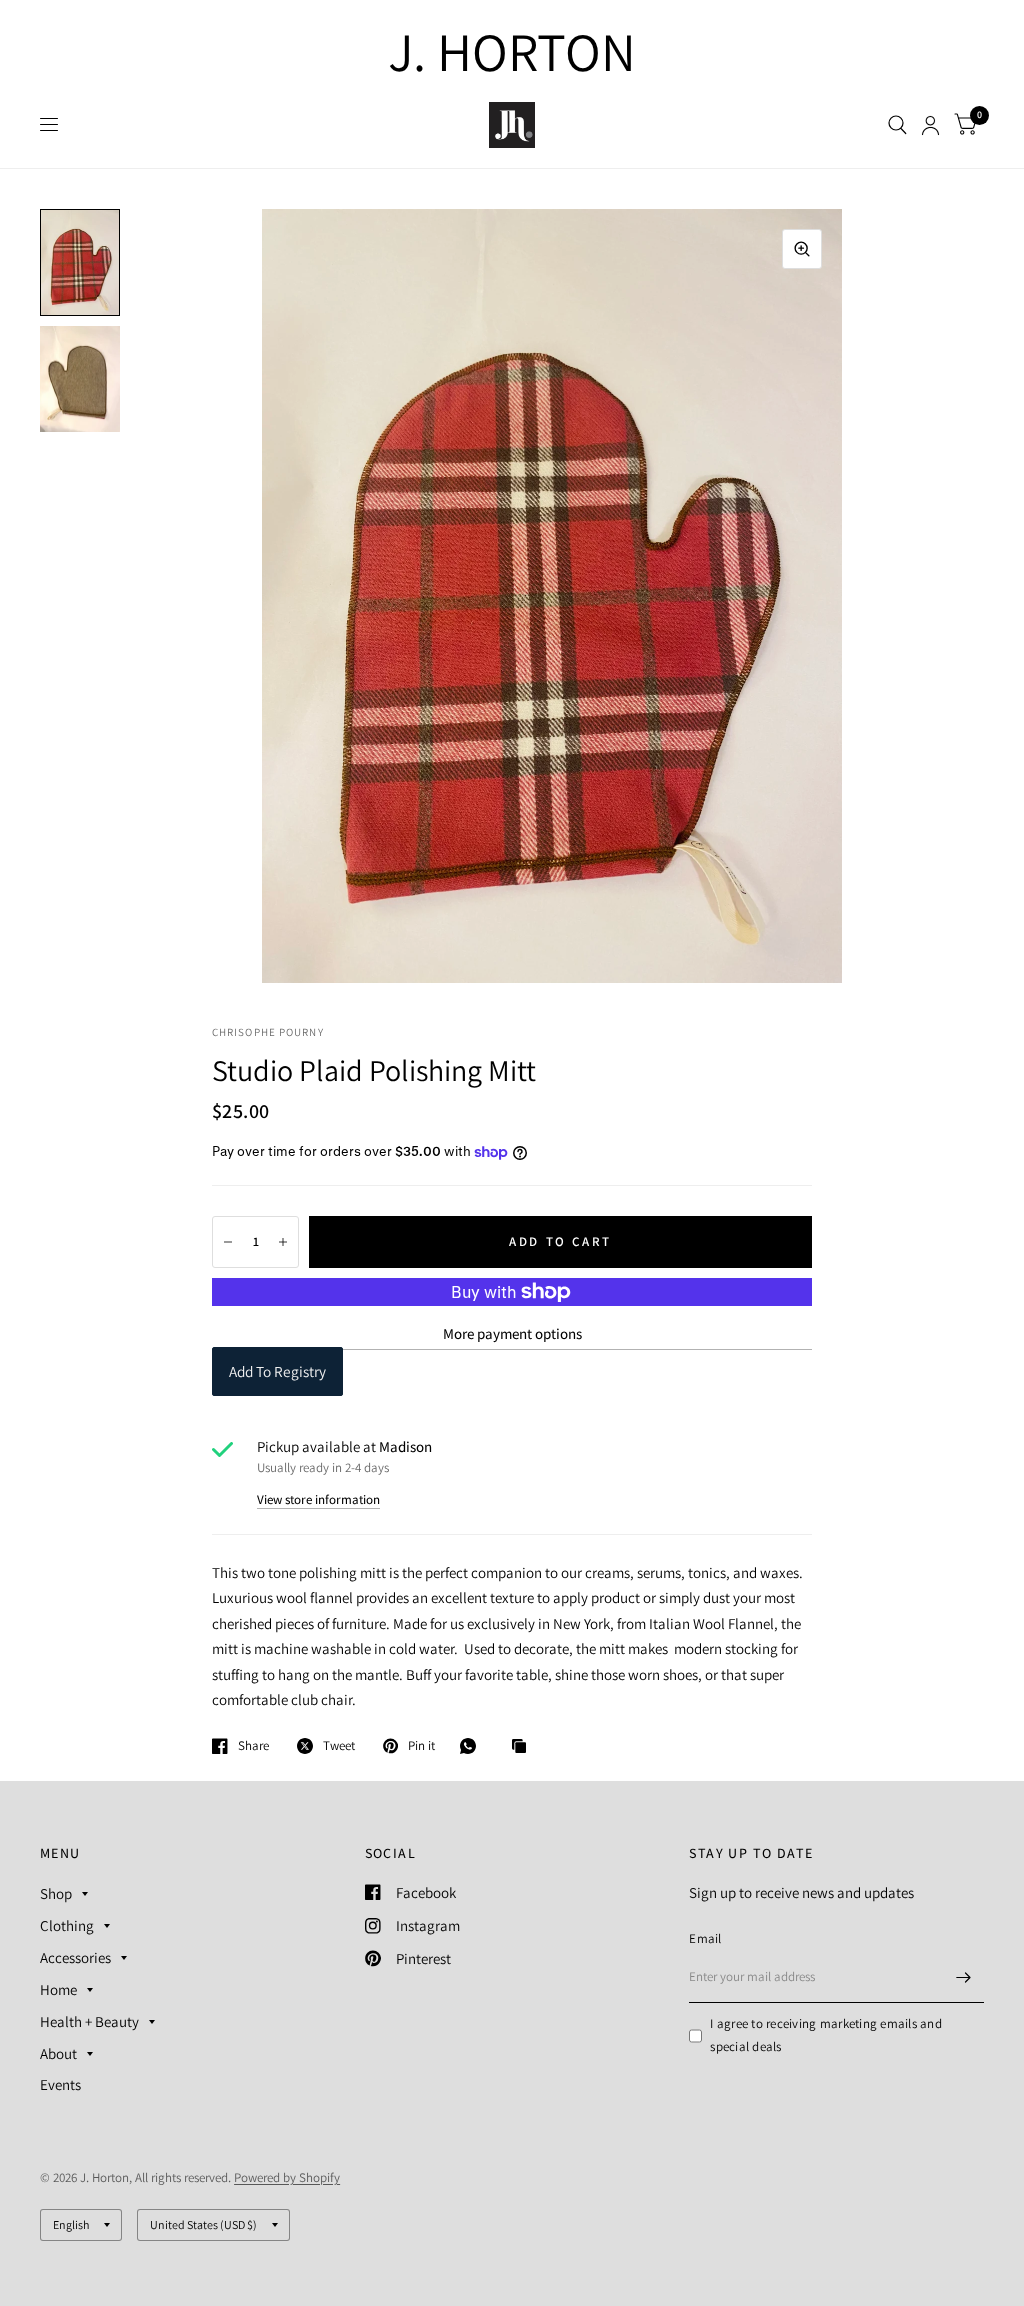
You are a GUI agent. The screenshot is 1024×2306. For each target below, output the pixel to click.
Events (60, 2084)
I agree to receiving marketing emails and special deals (826, 2035)
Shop (56, 1893)
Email (705, 1938)
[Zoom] (802, 249)
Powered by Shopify (287, 2177)
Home (58, 1989)
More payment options (512, 1333)
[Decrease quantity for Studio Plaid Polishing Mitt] (228, 1242)
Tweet (339, 1746)
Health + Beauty (89, 2021)
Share (253, 1746)
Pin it (421, 1746)
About (58, 2053)
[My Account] (930, 125)
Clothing (67, 1925)
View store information (318, 1499)
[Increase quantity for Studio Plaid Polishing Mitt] (283, 1242)
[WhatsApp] (473, 1746)
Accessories (75, 1957)
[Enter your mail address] (964, 1977)
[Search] (897, 125)
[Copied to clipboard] (524, 1747)
